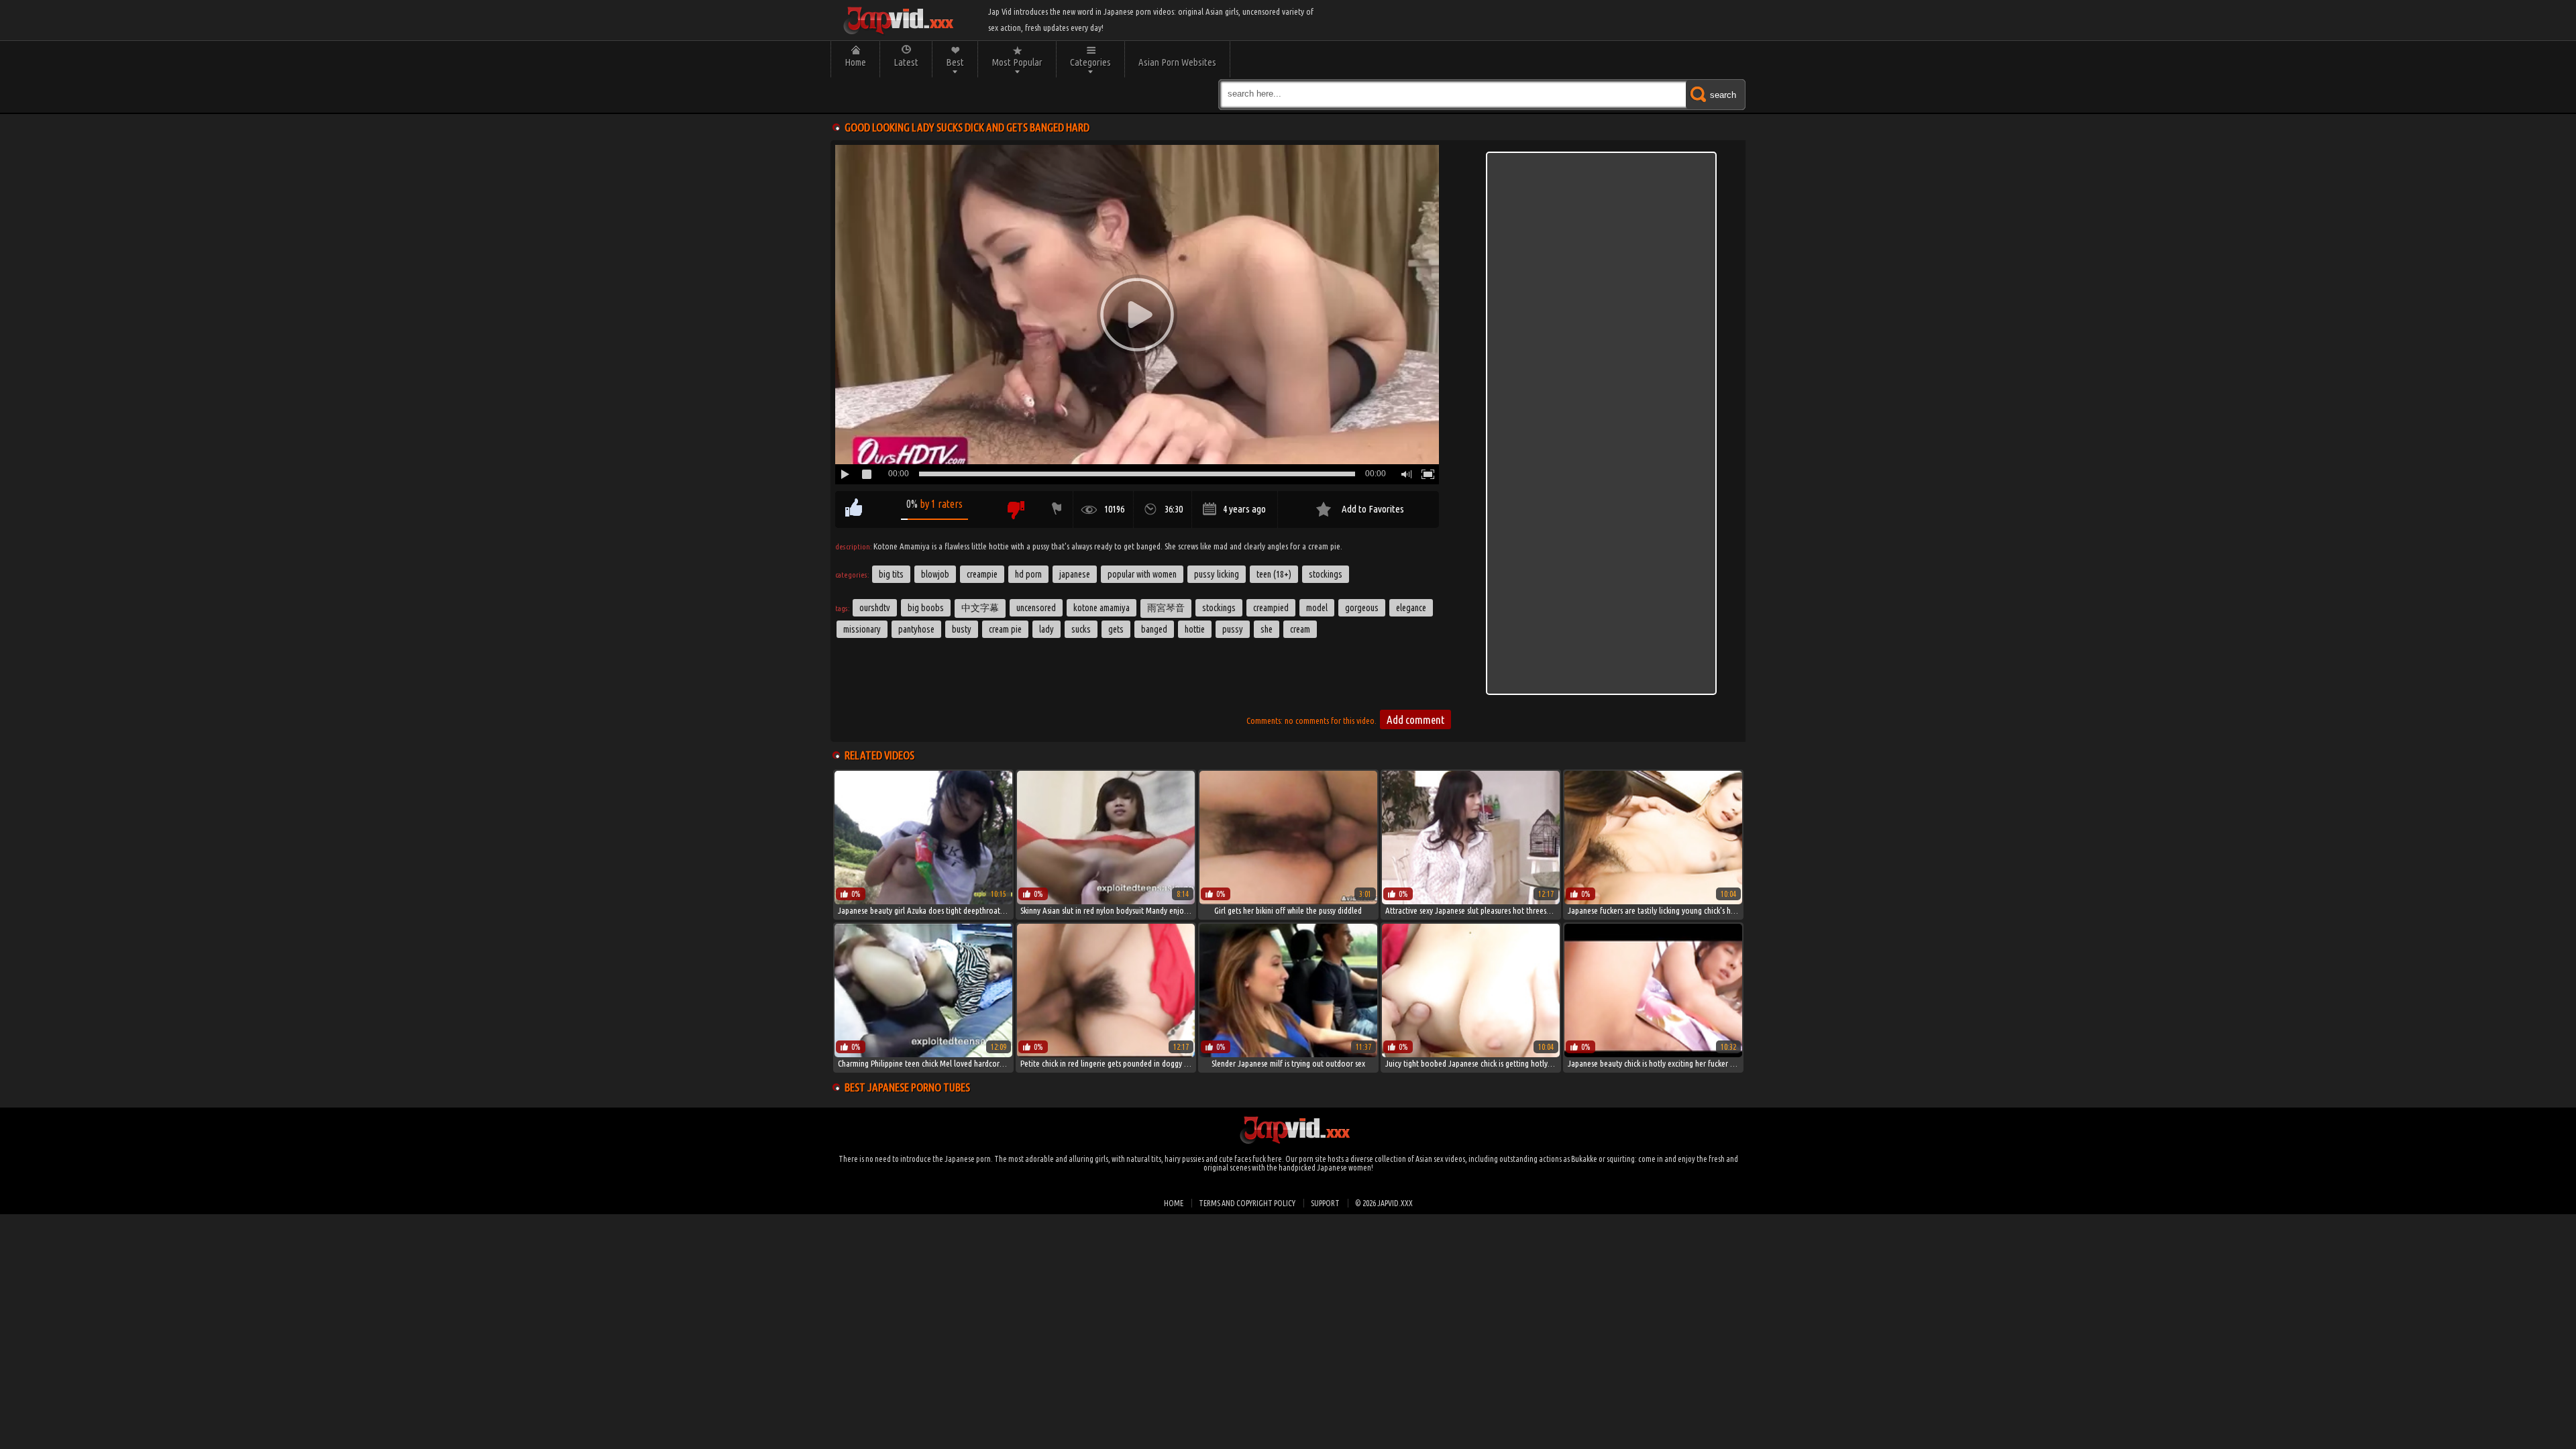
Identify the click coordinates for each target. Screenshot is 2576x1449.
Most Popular (1017, 62)
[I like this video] (854, 509)
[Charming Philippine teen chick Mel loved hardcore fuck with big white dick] (923, 1054)
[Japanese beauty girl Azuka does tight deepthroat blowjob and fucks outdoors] (923, 901)
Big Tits (891, 574)
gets (1116, 629)
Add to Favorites (1373, 509)
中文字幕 (980, 608)
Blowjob (935, 574)
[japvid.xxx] (898, 20)
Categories (1090, 62)
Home (855, 62)
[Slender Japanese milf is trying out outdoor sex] (1288, 1054)
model (1317, 608)
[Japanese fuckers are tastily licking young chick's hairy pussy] (1653, 901)
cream (1300, 629)
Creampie (982, 574)
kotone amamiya (1102, 608)
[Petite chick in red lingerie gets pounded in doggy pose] (1106, 1054)
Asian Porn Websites (1177, 62)
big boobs (926, 608)
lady (1046, 629)
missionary (862, 629)
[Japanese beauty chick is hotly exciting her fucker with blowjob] (1653, 1054)
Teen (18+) (1274, 574)
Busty (962, 629)
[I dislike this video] (1015, 509)
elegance (1411, 608)
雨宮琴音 (1166, 608)
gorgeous (1362, 608)
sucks (1081, 629)
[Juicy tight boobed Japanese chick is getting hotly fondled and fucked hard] (1471, 1054)
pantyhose (916, 629)
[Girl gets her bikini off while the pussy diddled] (1288, 901)
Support (1325, 1203)
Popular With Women (1142, 574)
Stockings (1326, 574)
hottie (1195, 629)
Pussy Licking (1217, 574)
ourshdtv (875, 608)
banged (1154, 629)
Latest (906, 62)
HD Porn (1028, 574)
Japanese (1075, 574)
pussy (1233, 629)
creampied (1271, 608)
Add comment (1415, 719)
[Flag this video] (1054, 509)
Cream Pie (1005, 629)
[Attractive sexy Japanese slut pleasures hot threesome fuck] (1471, 901)
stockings (1219, 608)
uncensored (1036, 608)
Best (955, 62)
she (1267, 629)
